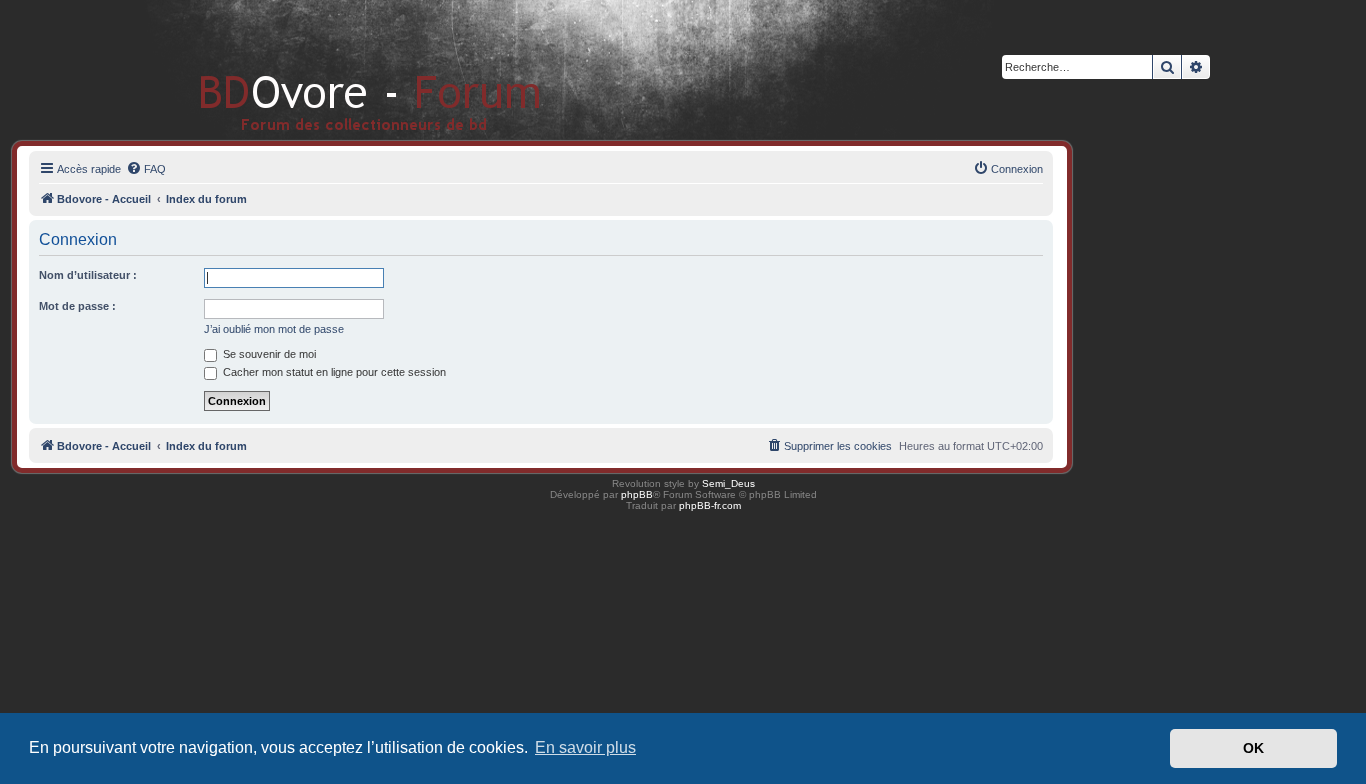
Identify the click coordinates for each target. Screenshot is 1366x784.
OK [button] (1253, 748)
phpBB (637, 494)
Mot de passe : (77, 306)
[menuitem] (146, 169)
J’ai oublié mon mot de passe (274, 329)
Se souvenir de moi (268, 354)
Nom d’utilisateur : (88, 275)
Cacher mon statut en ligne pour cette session (333, 372)
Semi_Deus (728, 483)
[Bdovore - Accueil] (340, 69)
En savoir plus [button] (585, 747)
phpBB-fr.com (710, 505)
